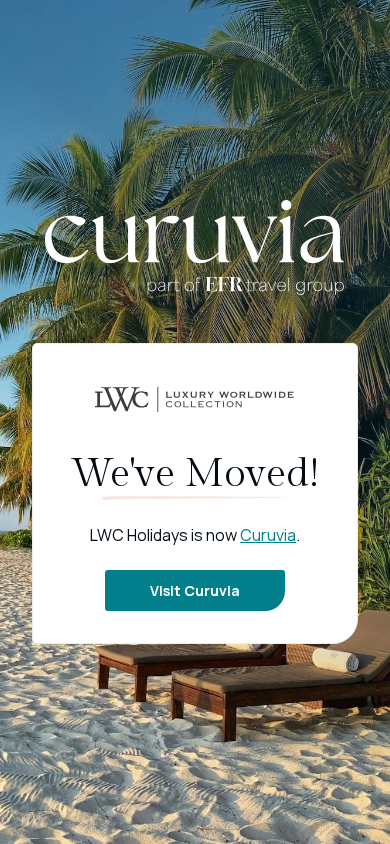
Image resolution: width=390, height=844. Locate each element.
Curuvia (268, 535)
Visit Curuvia (195, 590)
